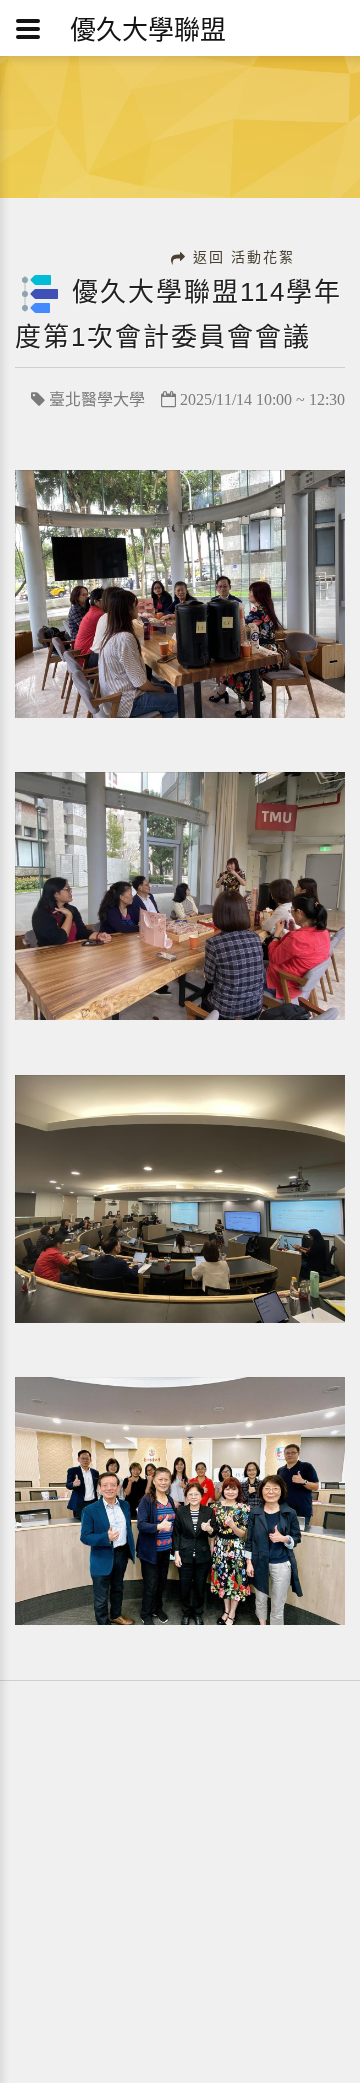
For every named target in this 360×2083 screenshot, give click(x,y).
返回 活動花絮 (244, 257)
